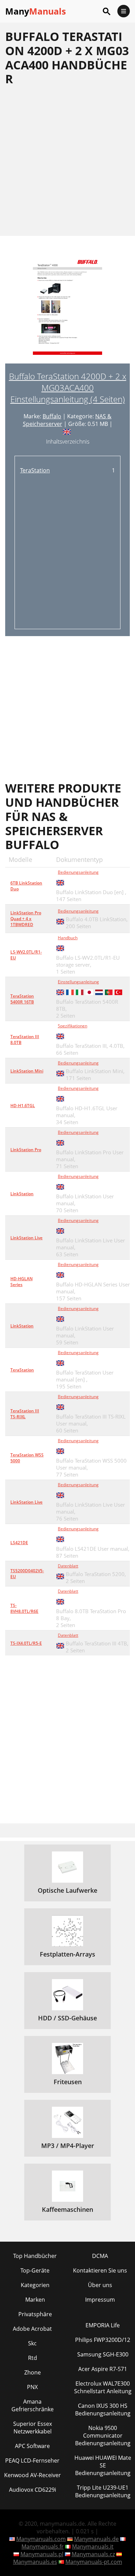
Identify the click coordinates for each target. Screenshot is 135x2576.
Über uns (100, 2285)
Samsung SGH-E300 (103, 2354)
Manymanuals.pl (42, 2554)
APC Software (32, 2446)
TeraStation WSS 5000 (27, 1458)
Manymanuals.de (96, 2539)
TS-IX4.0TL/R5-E (26, 1643)
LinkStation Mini (27, 1071)
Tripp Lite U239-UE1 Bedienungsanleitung (103, 2491)
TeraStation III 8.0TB (25, 1039)
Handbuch (68, 938)
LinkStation (22, 1194)
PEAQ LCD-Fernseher (32, 2461)
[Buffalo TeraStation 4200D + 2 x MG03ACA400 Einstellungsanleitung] (67, 310)
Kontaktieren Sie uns (100, 2270)
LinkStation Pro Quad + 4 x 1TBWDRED (26, 919)
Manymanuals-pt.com (94, 2562)
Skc (32, 2343)
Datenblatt (68, 1566)
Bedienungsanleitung (78, 872)
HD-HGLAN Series (21, 1282)
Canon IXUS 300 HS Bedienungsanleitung (103, 2410)
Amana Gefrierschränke (33, 2405)
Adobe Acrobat (32, 2329)
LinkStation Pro (26, 1150)
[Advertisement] (67, 161)
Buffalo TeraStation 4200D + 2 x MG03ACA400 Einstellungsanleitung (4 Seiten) (68, 388)
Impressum (100, 2300)
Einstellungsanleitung (78, 982)
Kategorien (35, 2285)
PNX (32, 2387)
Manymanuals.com (41, 2539)
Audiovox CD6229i (33, 2490)
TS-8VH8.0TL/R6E (24, 1608)
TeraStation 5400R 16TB (22, 999)
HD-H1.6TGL (23, 1106)
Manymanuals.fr (43, 2547)
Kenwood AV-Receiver (33, 2475)
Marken (35, 2300)
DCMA (100, 2256)
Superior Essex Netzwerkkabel (33, 2428)
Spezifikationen (73, 1026)
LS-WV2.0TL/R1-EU (26, 955)
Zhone (33, 2372)
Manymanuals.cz (93, 2554)
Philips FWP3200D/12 (103, 2340)
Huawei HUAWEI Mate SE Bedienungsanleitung (103, 2465)
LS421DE (19, 1543)
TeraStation (35, 470)
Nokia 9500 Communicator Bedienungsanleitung (103, 2436)
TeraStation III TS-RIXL (25, 1414)
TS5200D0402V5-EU (27, 1574)
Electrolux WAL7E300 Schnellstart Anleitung (103, 2387)
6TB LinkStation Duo (26, 886)
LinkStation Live (26, 1238)
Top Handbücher (35, 2256)
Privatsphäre (35, 2314)
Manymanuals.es (35, 2562)
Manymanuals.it (93, 2547)
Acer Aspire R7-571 (103, 2369)
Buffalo (52, 416)
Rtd (33, 2358)
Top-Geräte (35, 2270)
